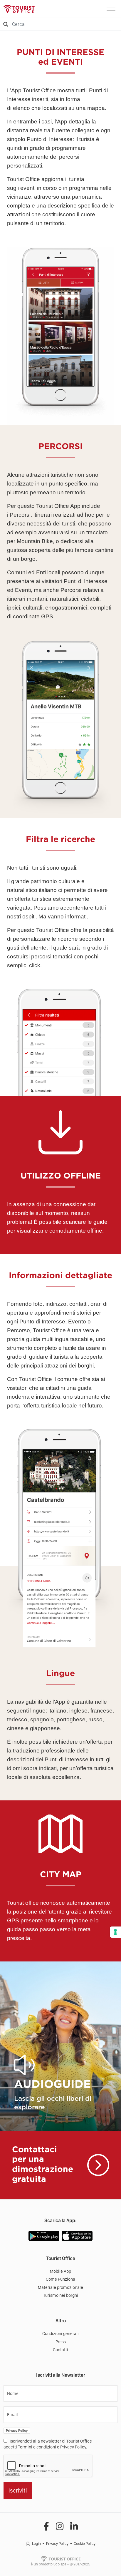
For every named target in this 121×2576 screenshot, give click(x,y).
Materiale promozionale (60, 2287)
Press (61, 2342)
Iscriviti (18, 2490)
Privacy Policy (17, 2431)
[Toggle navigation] (111, 9)
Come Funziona (60, 2279)
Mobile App (60, 2271)
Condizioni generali (60, 2334)
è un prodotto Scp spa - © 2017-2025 (60, 2564)
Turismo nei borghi (61, 2295)
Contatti (60, 2350)
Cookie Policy (85, 2544)
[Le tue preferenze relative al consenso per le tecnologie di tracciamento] (115, 1932)
